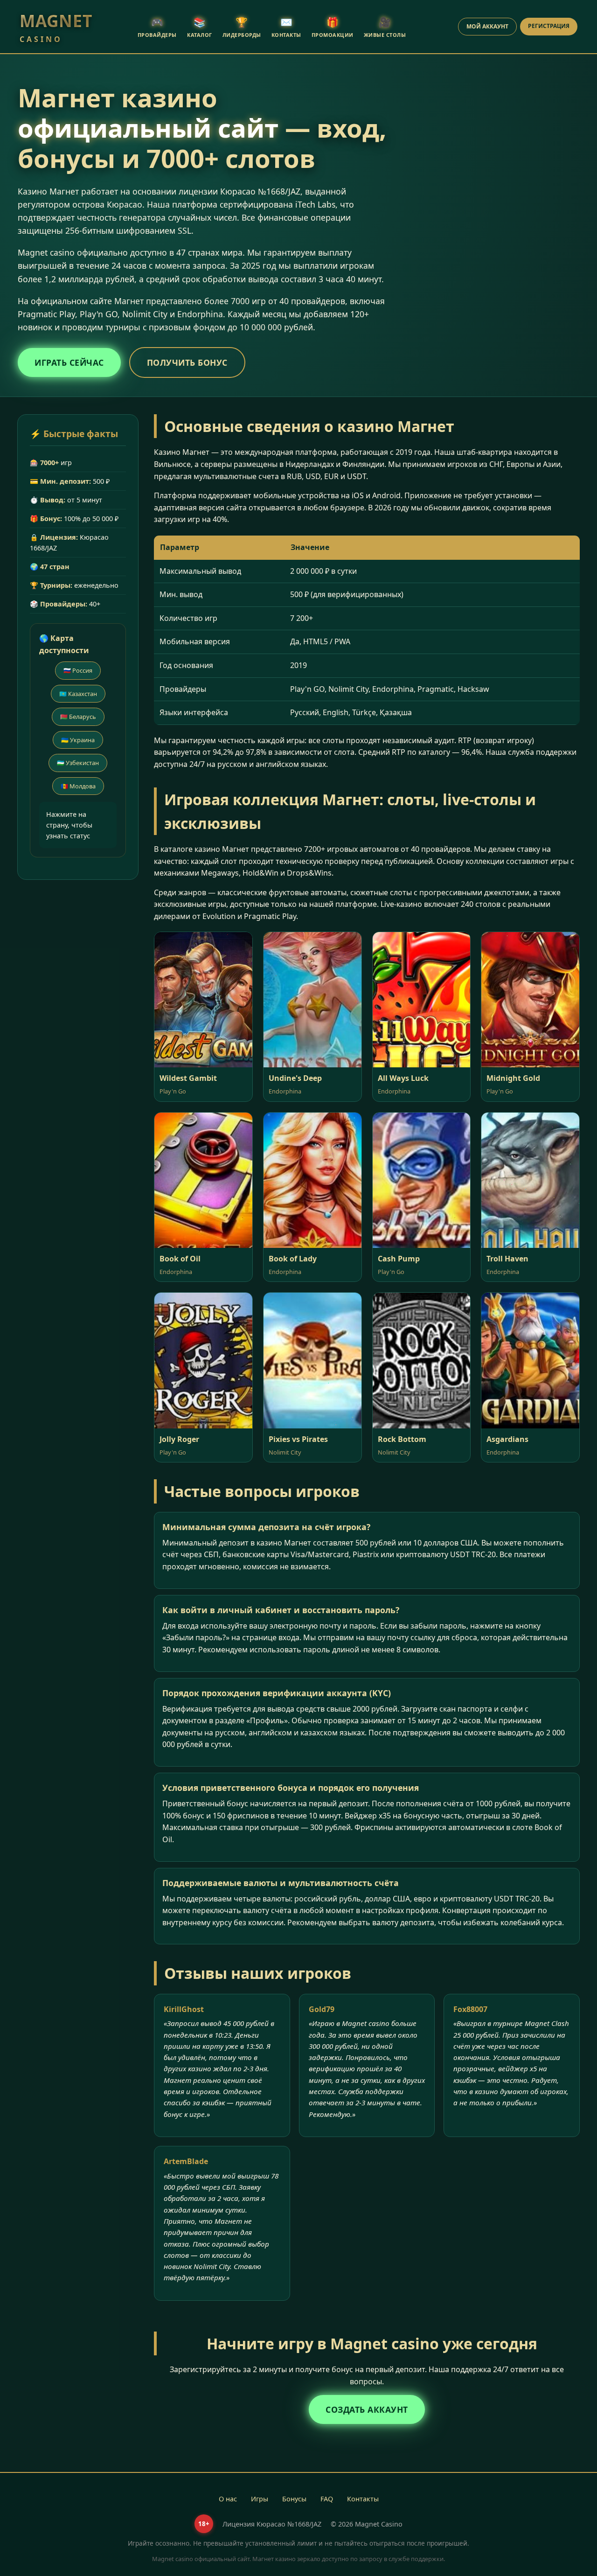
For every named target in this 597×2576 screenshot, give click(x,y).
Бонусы (294, 2499)
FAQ (327, 2499)
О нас (228, 2499)
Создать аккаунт (367, 2409)
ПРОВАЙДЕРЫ (157, 27)
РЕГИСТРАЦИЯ (549, 26)
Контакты (363, 2499)
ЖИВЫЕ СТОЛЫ (385, 27)
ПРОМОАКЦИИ (333, 27)
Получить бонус (187, 362)
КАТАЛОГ (200, 27)
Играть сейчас (69, 362)
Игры (260, 2499)
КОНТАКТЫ (286, 27)
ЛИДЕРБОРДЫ (242, 27)
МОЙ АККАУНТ (487, 26)
